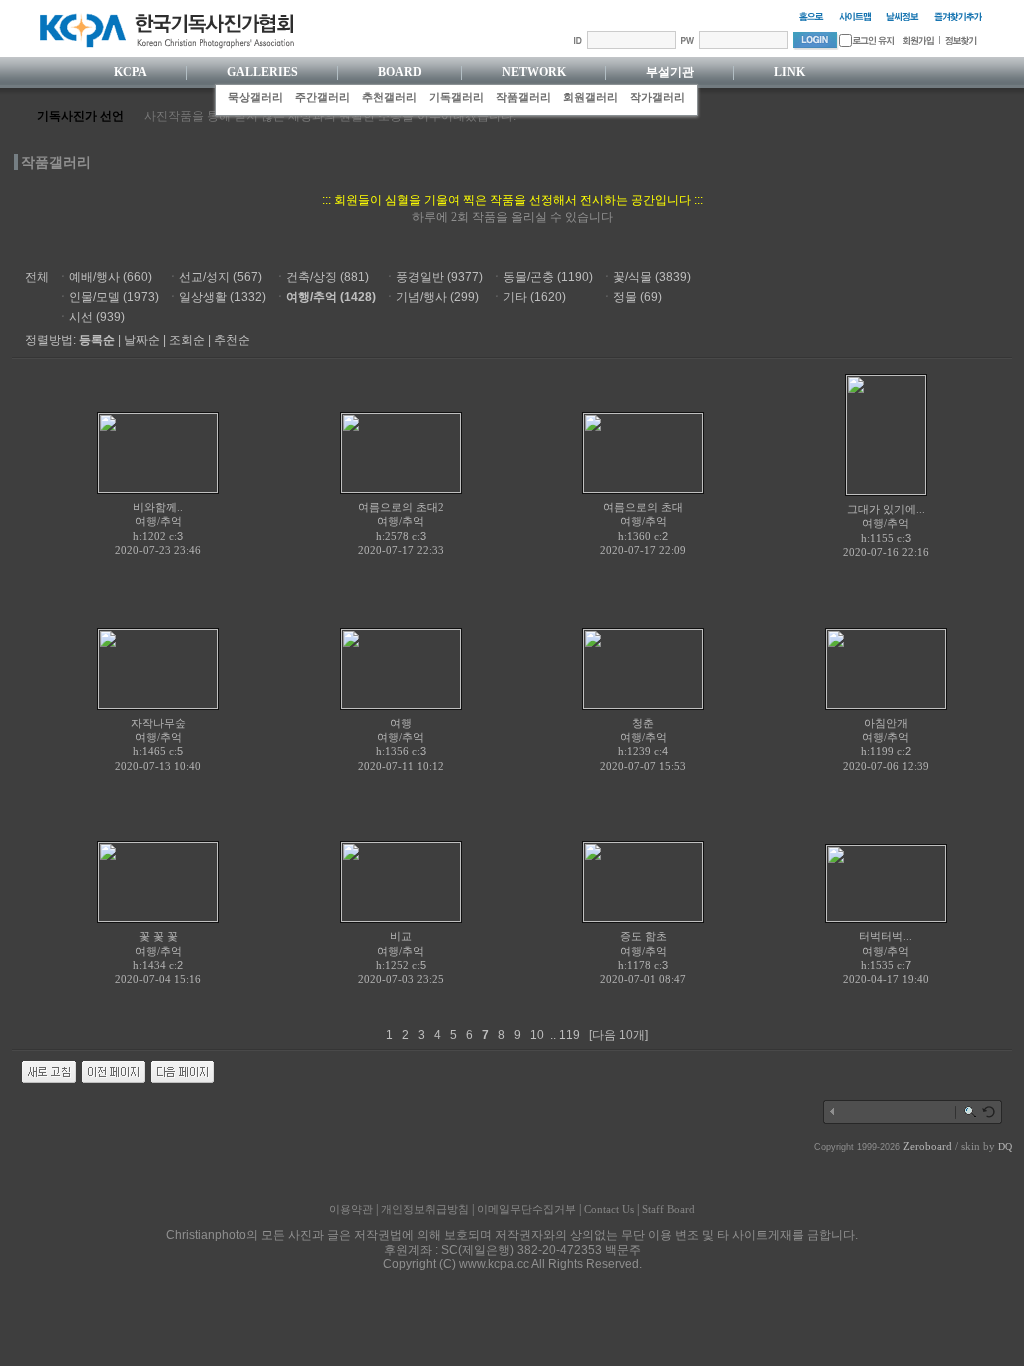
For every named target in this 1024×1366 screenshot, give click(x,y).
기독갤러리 (456, 97)
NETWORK (534, 72)
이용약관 (351, 1209)
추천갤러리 (389, 97)
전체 (37, 277)
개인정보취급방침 (425, 1209)
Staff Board (668, 1209)
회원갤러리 (590, 97)
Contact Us (609, 1209)
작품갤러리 (523, 97)
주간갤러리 (322, 97)
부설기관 (670, 72)
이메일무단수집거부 (526, 1209)
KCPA (130, 72)
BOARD (400, 72)
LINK (789, 72)
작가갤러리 (657, 97)
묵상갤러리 (255, 97)
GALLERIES (262, 72)
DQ (1005, 1146)
